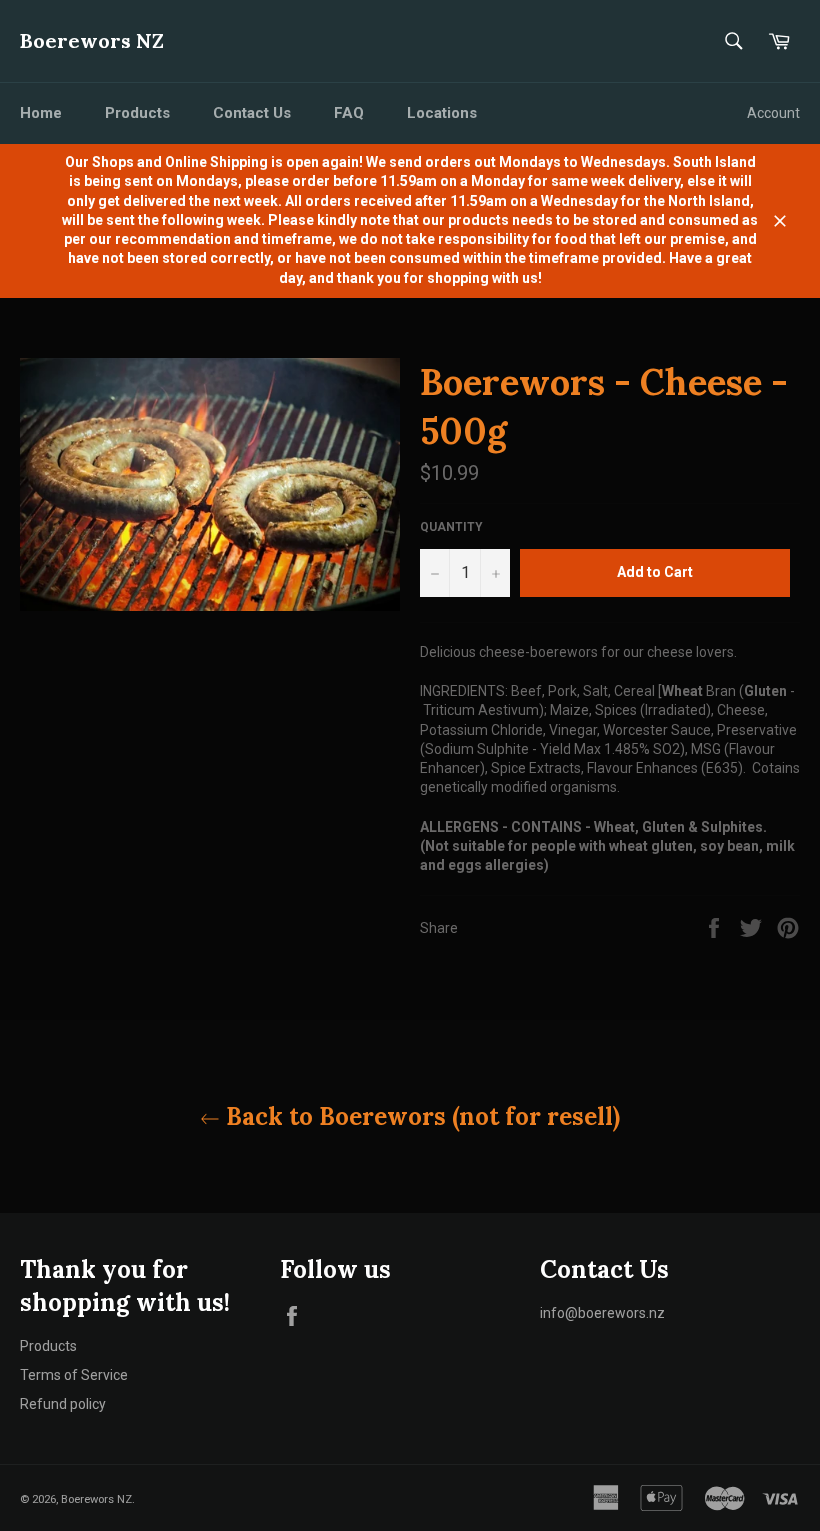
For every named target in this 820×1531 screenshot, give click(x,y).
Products (137, 113)
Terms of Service (74, 1375)
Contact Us (252, 113)
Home (41, 113)
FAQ (349, 113)
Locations (442, 113)
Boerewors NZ (92, 40)
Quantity (451, 527)
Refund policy (63, 1404)
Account (773, 113)
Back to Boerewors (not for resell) (420, 1116)
